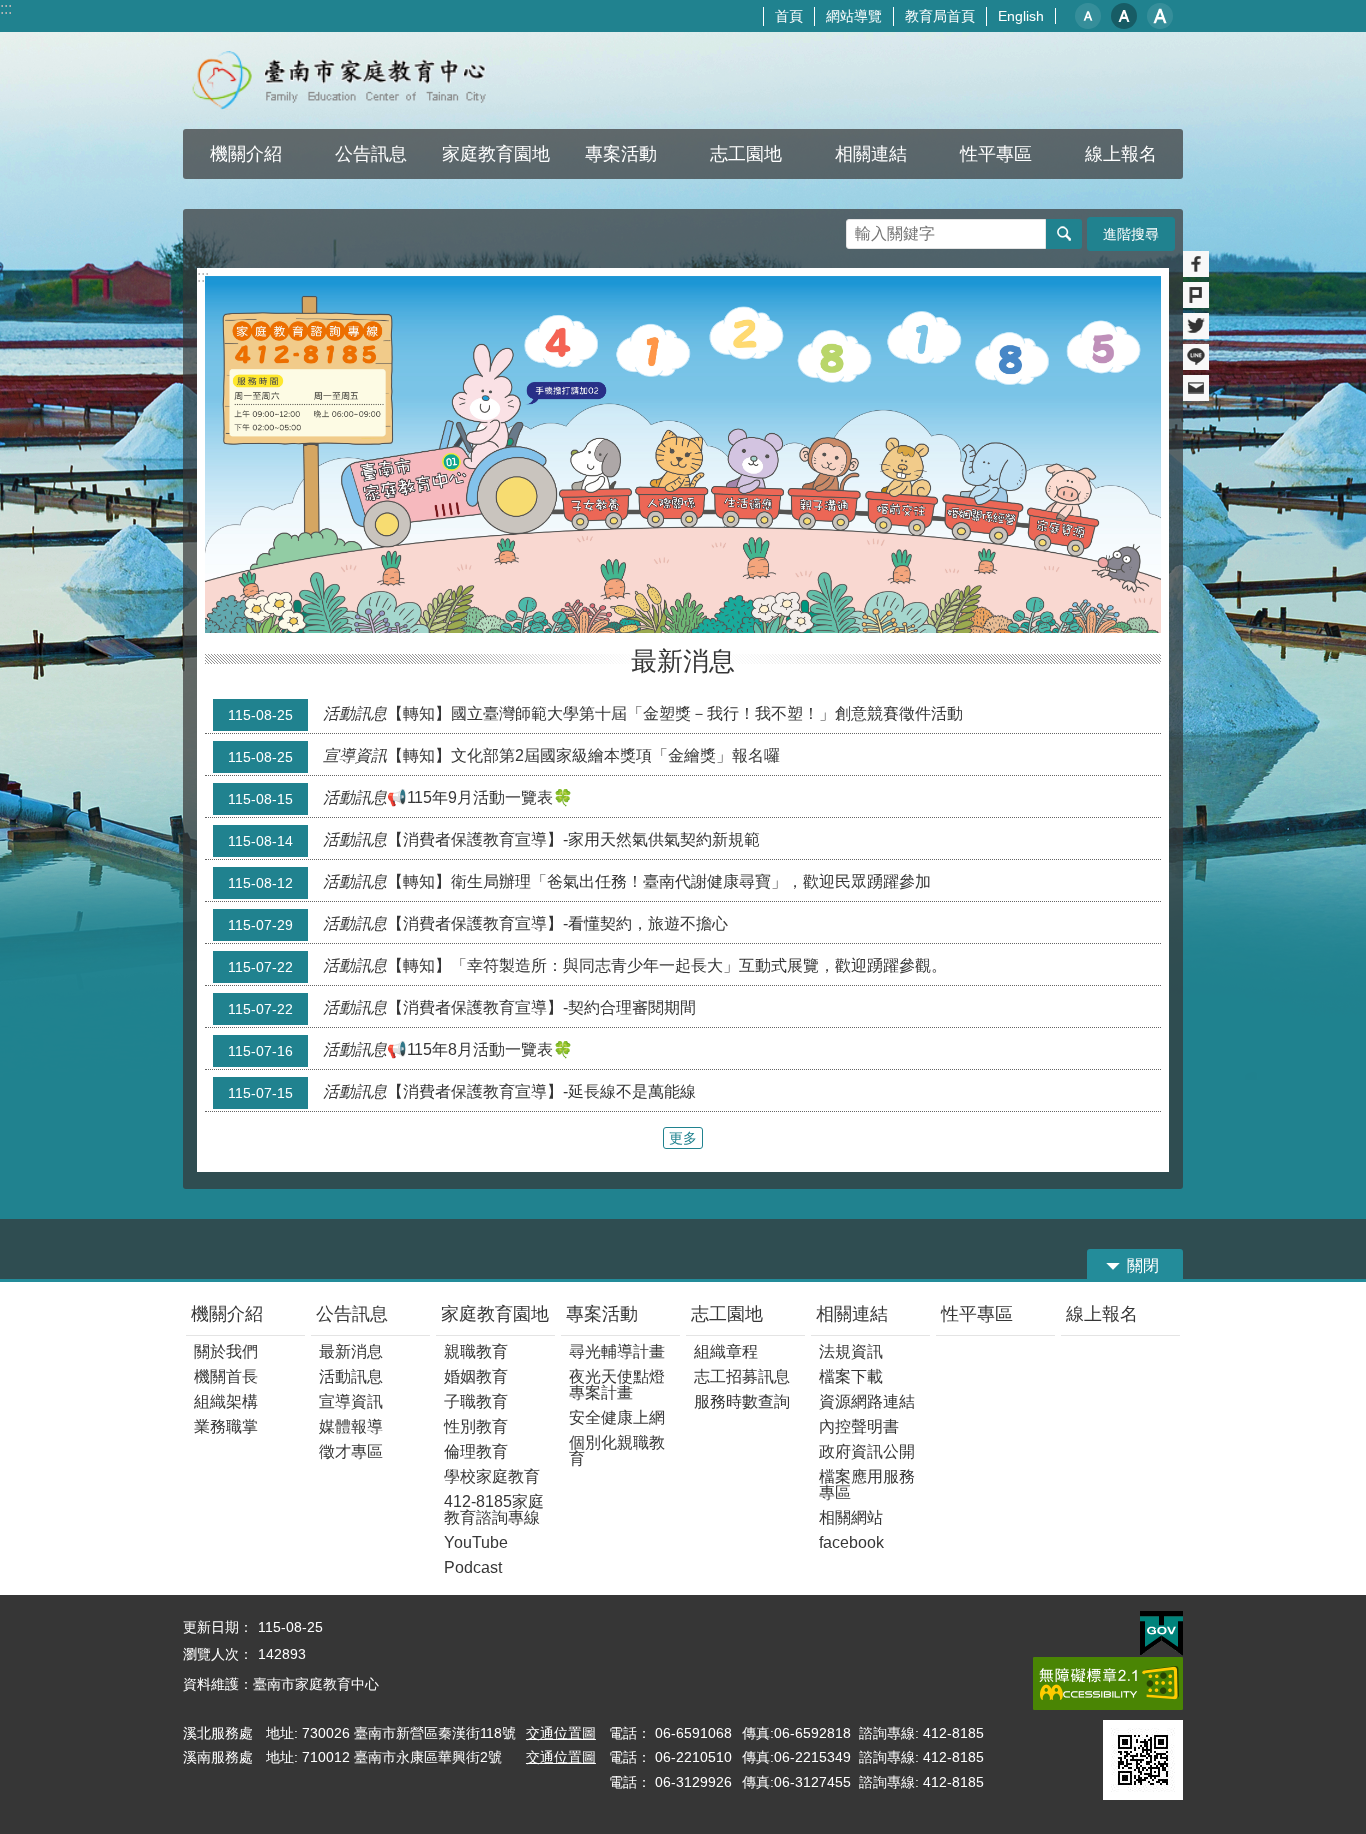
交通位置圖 (561, 1733)
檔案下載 (851, 1376)
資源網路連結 (867, 1401)
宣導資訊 (351, 1401)
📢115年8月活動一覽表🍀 (400, 1050)
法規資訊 (851, 1351)
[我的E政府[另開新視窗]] (1161, 1634)
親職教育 (476, 1351)
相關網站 (851, 1517)
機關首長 (226, 1376)
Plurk (1196, 295)
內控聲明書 (859, 1426)
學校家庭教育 (492, 1476)
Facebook (1196, 264)
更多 (683, 1138)
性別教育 (476, 1426)
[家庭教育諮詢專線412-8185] (683, 454)
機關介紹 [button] (246, 154)
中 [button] (1124, 16)
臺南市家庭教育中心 (358, 80)
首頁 (789, 16)
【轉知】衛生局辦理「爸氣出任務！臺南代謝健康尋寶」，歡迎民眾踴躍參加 (579, 882)
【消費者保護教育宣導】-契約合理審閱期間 (462, 1008)
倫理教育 (476, 1451)
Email (1196, 388)
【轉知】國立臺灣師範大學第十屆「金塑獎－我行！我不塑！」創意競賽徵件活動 (595, 714)
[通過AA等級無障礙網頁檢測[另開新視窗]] (1108, 1683)
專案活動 (602, 1314)
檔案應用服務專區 (867, 1484)
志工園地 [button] (746, 154)
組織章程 (726, 1351)
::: (6, 8)
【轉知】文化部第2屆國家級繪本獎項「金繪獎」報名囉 (504, 756)
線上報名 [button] (1121, 154)
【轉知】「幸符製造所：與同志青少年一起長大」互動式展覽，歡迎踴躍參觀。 (587, 966)
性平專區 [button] (996, 154)
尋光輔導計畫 (617, 1351)
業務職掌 (226, 1426)
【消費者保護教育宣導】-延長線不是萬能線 (462, 1092)
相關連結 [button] (871, 154)
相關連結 (852, 1314)
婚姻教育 (476, 1376)
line (1196, 357)
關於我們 (226, 1351)
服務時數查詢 (742, 1401)
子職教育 (476, 1401)
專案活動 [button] (621, 154)
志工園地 (727, 1314)
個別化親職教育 (617, 1450)
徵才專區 (351, 1451)
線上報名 (1102, 1314)
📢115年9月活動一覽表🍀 (400, 798)
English (1021, 16)
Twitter (1196, 326)
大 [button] (1160, 16)
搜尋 (862, 228)
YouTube (476, 1542)
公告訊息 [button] (371, 154)
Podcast (473, 1567)
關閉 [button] (1143, 1265)
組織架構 (226, 1401)
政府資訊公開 (867, 1451)
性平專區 (977, 1314)
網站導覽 (854, 16)
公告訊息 (352, 1314)
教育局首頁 (940, 16)
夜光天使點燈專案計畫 (617, 1384)
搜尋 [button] (1064, 234)
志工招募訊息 (742, 1376)
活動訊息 (351, 1376)
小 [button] (1088, 16)
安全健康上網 (617, 1417)
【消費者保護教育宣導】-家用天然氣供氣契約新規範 (494, 840)
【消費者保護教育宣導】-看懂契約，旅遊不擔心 (478, 924)
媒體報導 (351, 1426)
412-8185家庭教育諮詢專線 (494, 1509)
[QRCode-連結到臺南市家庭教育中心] (1143, 1760)
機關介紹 (227, 1314)
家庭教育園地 (495, 1314)
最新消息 (351, 1351)
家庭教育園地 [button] (496, 154)
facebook (851, 1542)
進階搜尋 (1131, 234)
